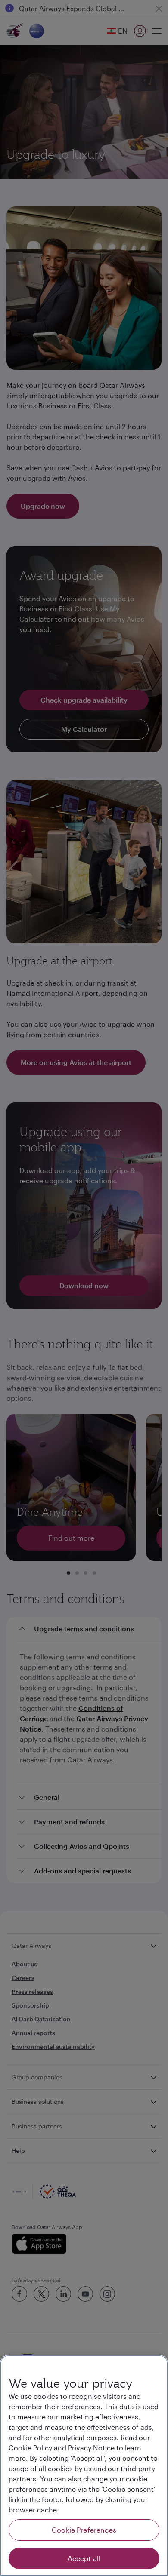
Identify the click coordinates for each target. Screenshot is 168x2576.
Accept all (84, 2558)
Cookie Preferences (84, 2530)
